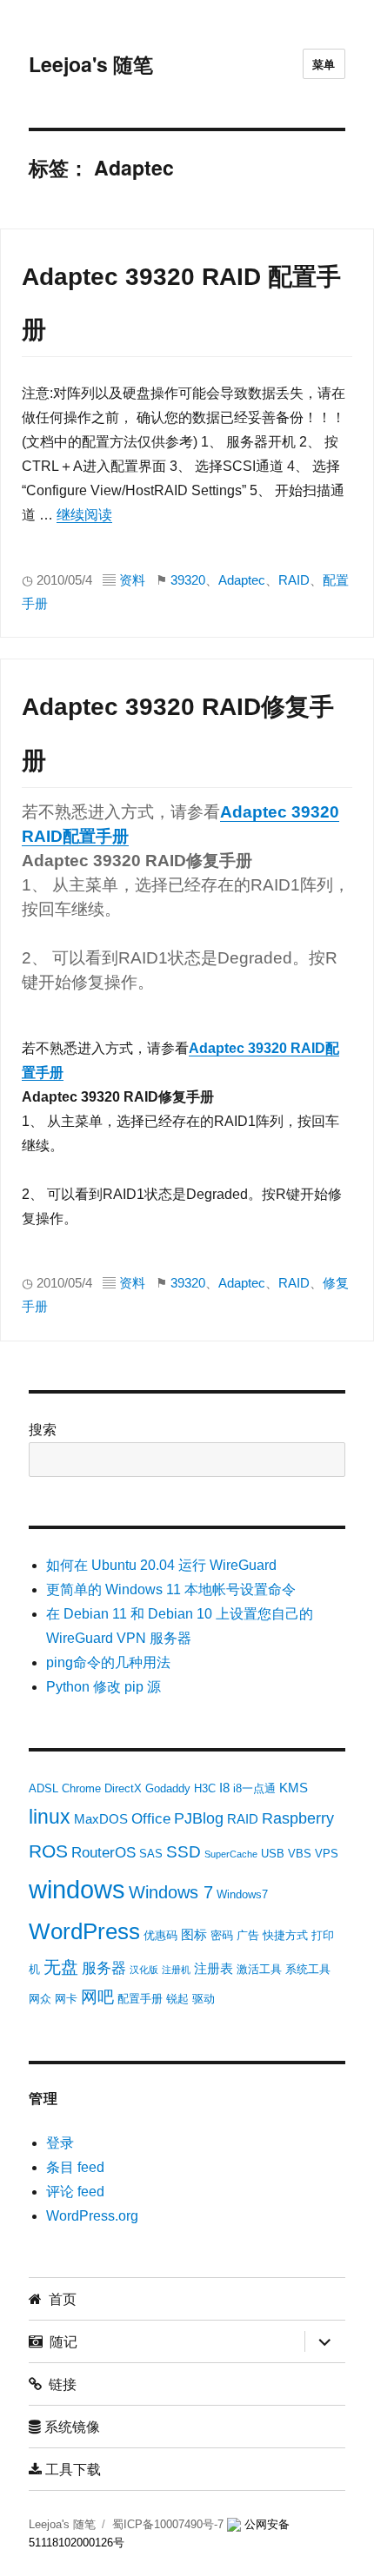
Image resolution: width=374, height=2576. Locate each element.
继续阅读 (84, 515)
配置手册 (140, 1999)
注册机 (176, 1970)
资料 (132, 580)
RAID (294, 580)
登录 (60, 2143)
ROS (48, 1851)
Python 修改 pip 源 (104, 1687)
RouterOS (104, 1853)
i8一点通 (254, 1788)
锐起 (177, 1999)
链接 (59, 2384)
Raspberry (298, 1818)
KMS (294, 1788)
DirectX (123, 1788)
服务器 (104, 1968)
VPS (327, 1854)
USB (273, 1854)
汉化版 (144, 1970)
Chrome (81, 1788)
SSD (184, 1852)
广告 (248, 1935)
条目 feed (75, 2167)
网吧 (97, 1997)
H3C (205, 1788)
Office (151, 1819)
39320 (188, 580)
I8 (224, 1788)
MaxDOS (101, 1819)
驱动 (204, 1999)
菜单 (324, 64)
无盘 (61, 1967)
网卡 (66, 1999)
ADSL (43, 1788)
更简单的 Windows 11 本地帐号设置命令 (171, 1589)
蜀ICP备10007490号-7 (170, 2524)
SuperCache (231, 1854)
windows (77, 1889)
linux (50, 1817)
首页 (59, 2298)
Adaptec (242, 580)
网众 (40, 1999)
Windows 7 (171, 1892)
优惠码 (160, 1935)
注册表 (214, 1968)
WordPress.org (92, 2216)
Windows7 (242, 1894)
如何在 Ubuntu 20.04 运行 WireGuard (161, 1565)
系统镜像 (70, 2426)
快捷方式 (285, 1935)
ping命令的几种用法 (108, 1662)
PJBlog (199, 1818)
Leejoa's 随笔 (91, 64)
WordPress (84, 1931)
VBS (300, 1854)
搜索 (43, 1430)
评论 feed (75, 2192)
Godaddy (168, 1788)
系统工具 (308, 1969)
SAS (151, 1854)
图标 (194, 1934)
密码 (222, 1935)
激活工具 (259, 1969)
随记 (60, 2341)
